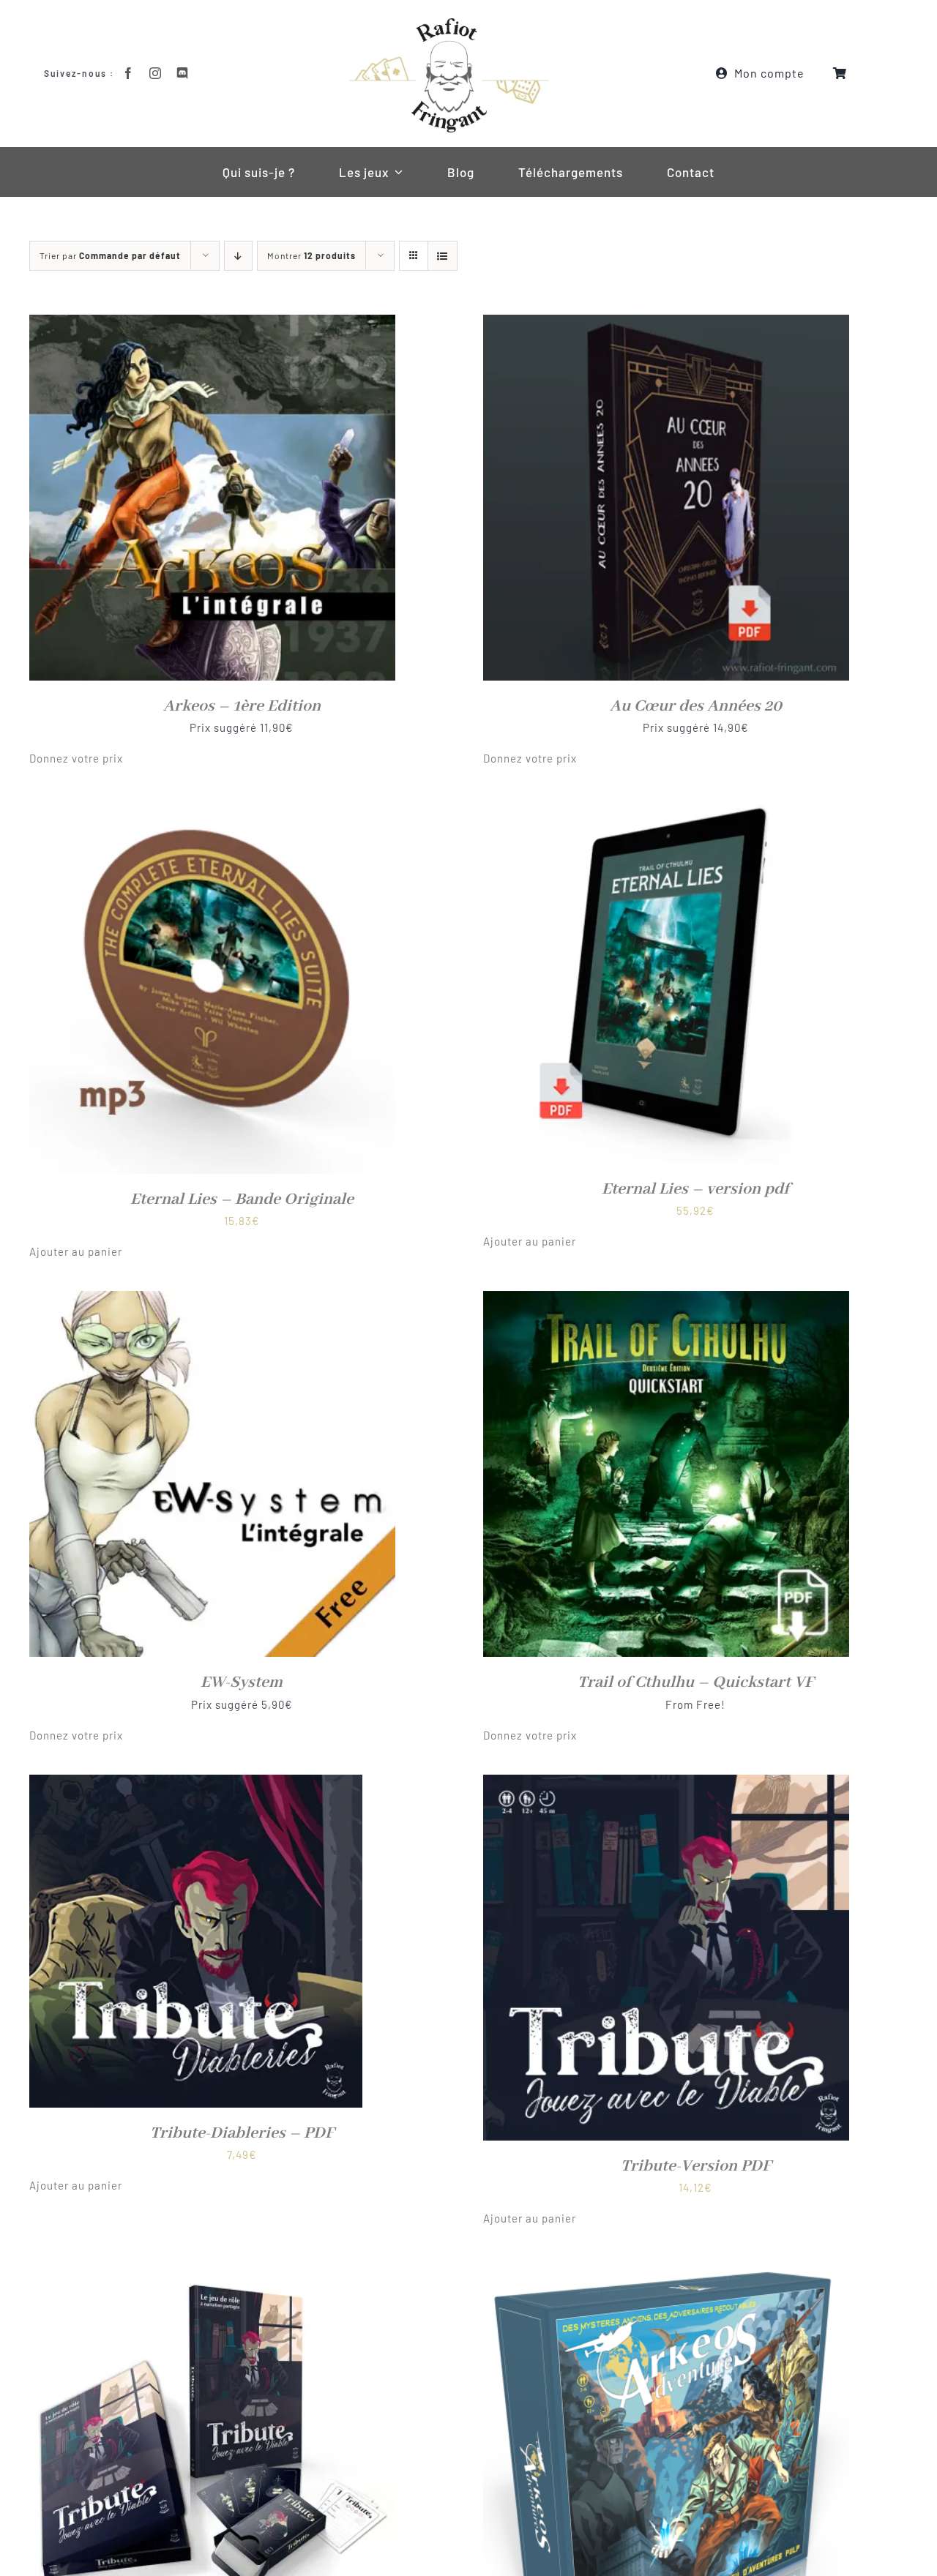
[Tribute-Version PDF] (666, 1784)
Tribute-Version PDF (696, 2166)
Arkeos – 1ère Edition (242, 706)
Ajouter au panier (76, 1251)
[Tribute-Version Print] (212, 2267)
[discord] (183, 73)
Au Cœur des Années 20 (696, 706)
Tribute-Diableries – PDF (242, 2133)
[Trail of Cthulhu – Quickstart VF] (666, 1300)
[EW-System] (212, 1300)
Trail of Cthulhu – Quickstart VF (695, 1682)
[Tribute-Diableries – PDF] (196, 1784)
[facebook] (128, 73)
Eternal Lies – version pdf (695, 1189)
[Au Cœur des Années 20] (666, 324)
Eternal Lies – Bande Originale (242, 1199)
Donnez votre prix (76, 758)
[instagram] (156, 73)
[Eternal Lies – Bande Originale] (212, 807)
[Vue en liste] (443, 256)
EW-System (242, 1682)
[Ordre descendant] (238, 256)
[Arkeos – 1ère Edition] (212, 324)
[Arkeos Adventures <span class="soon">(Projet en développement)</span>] (666, 2267)
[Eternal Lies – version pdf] (666, 807)
